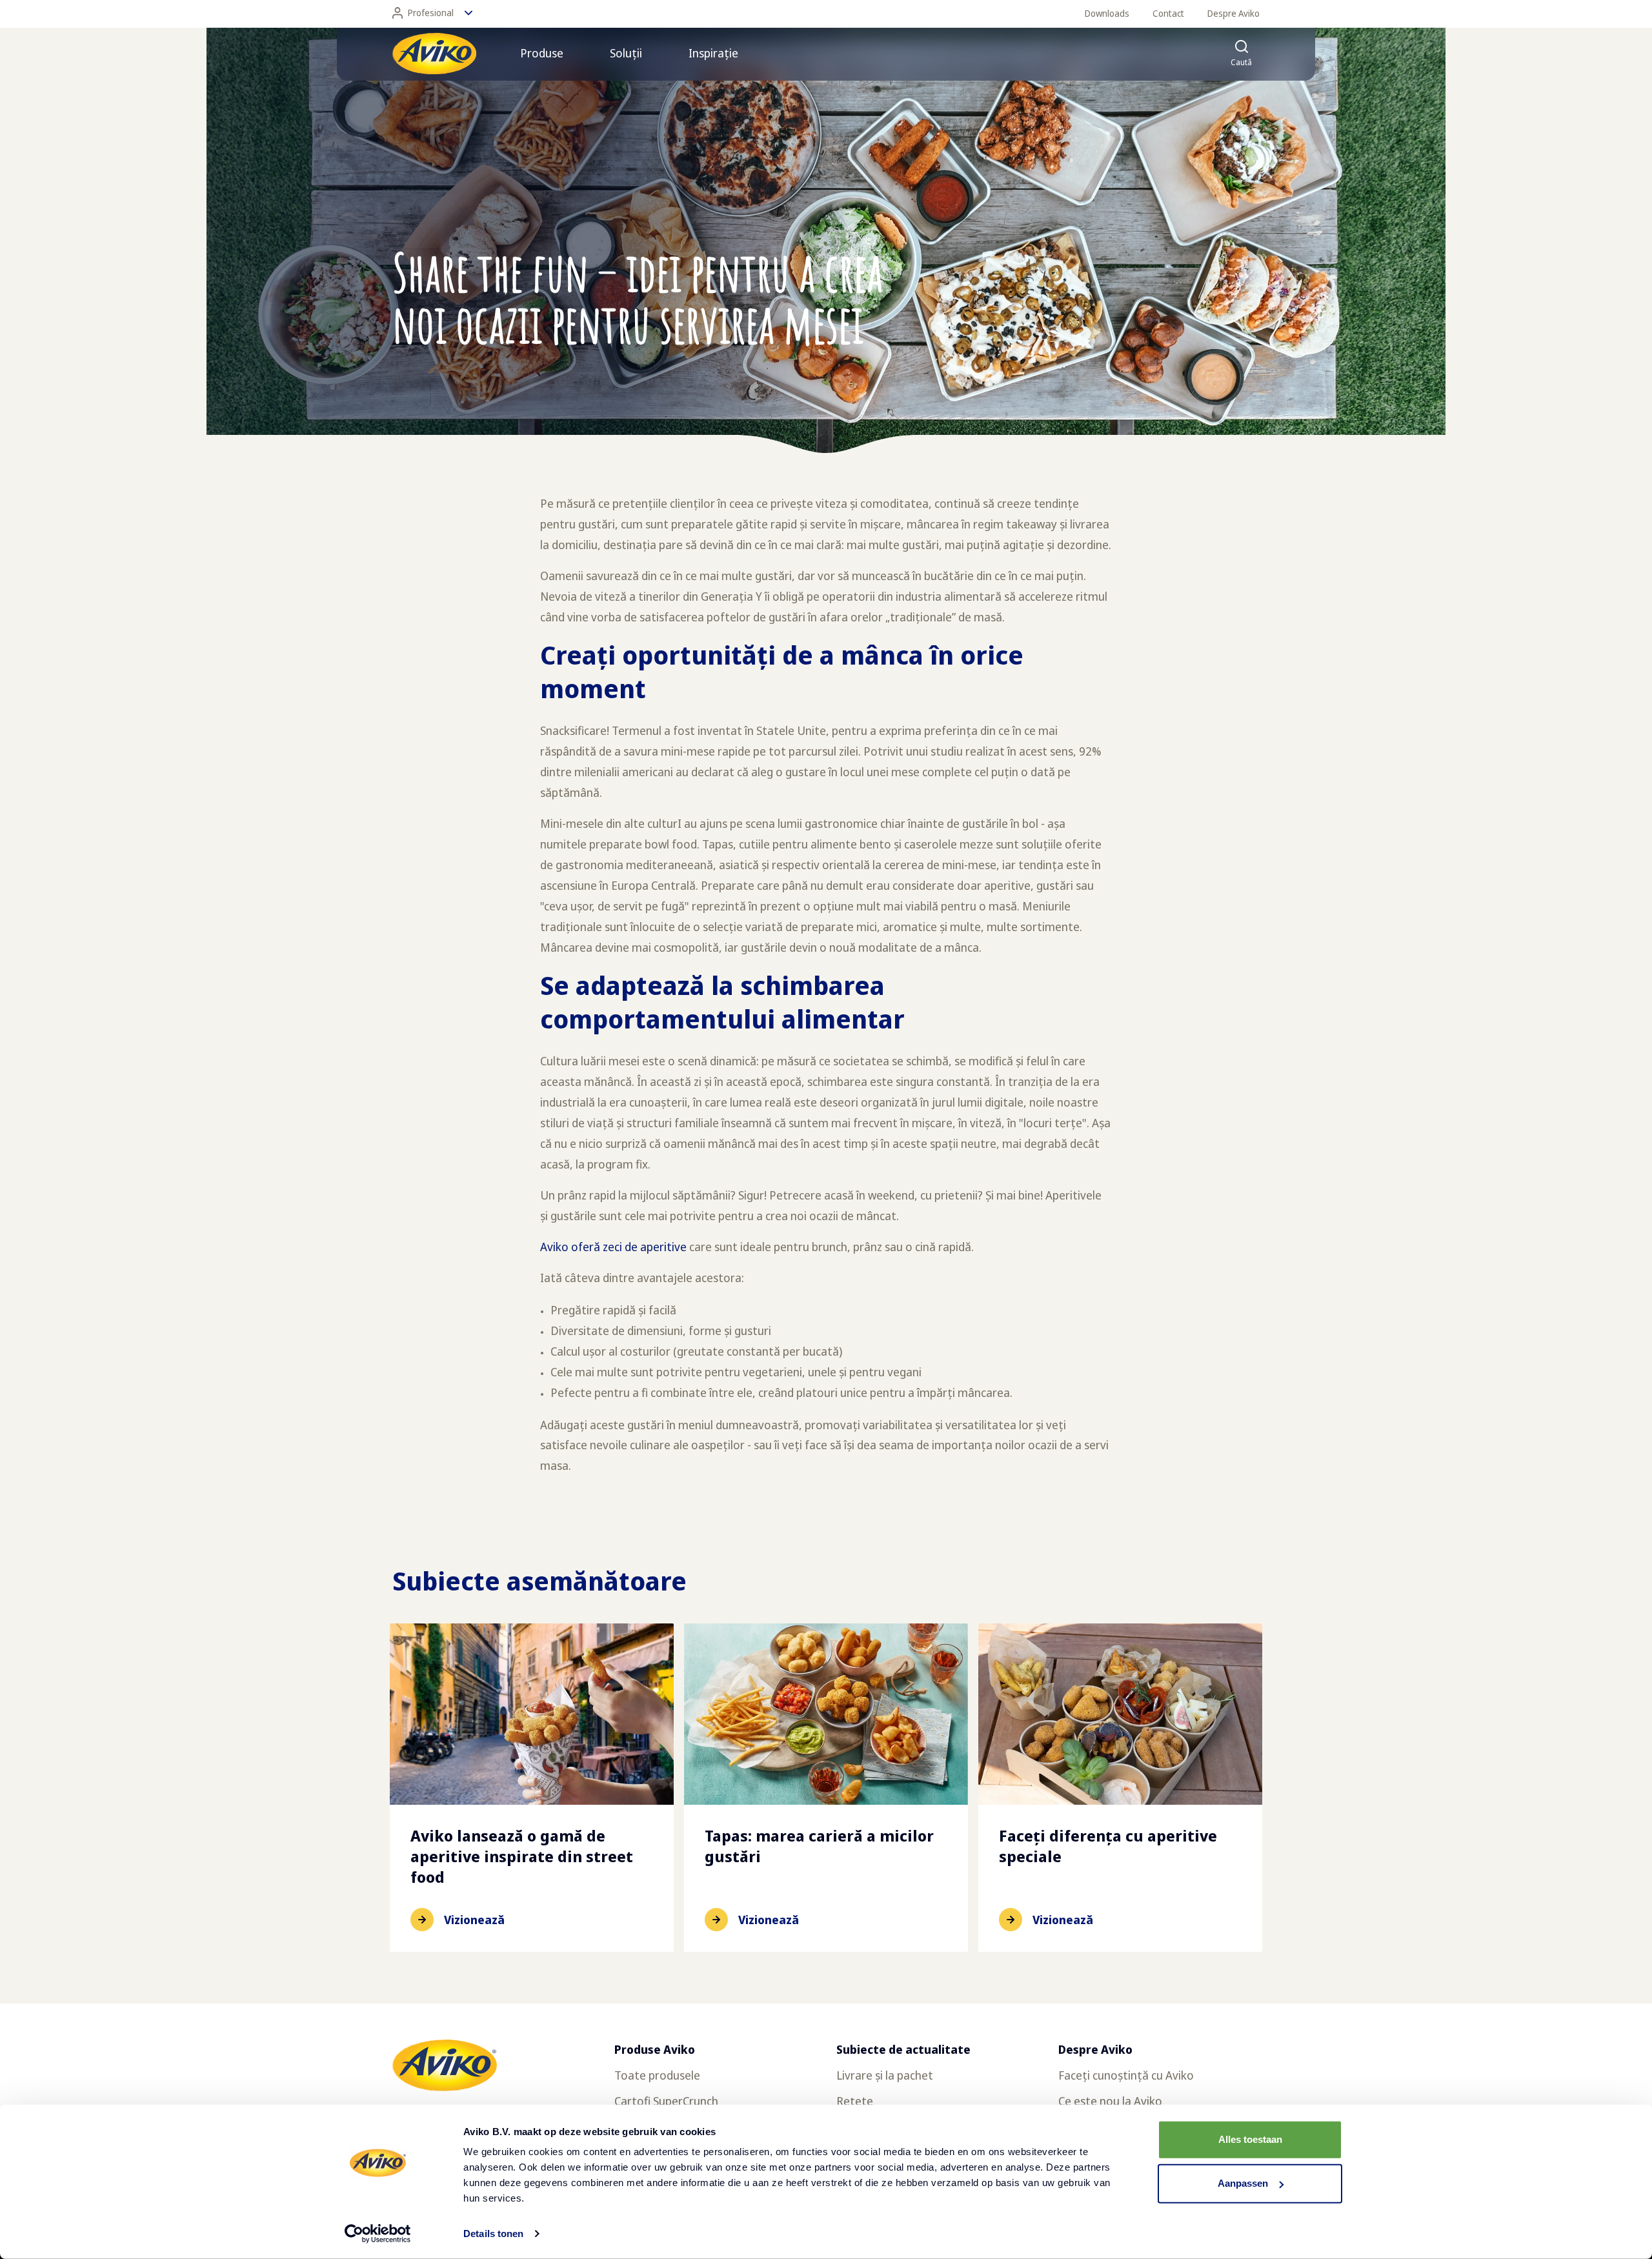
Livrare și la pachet (885, 2075)
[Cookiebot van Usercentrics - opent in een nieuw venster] (378, 2234)
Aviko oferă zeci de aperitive (613, 1247)
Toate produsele (657, 2075)
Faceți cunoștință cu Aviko (1126, 2075)
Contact (1168, 13)
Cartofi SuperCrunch (666, 2101)
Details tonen (493, 2234)
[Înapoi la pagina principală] (434, 54)
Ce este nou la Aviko (1110, 2101)
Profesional (431, 13)
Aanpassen (1243, 2183)
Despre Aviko (1234, 13)
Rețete (855, 2101)
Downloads (1107, 13)
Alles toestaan (1250, 2139)
